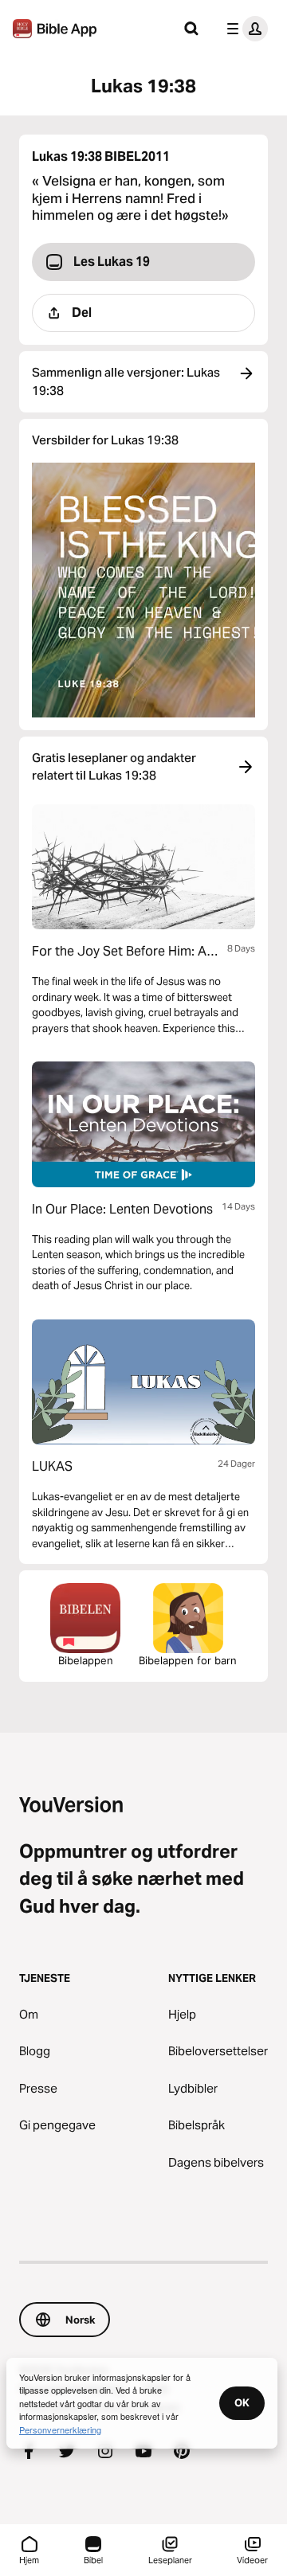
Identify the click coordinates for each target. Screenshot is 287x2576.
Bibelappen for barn (188, 1660)
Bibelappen (86, 1660)
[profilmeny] (244, 29)
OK (242, 2402)
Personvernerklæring (60, 2429)
